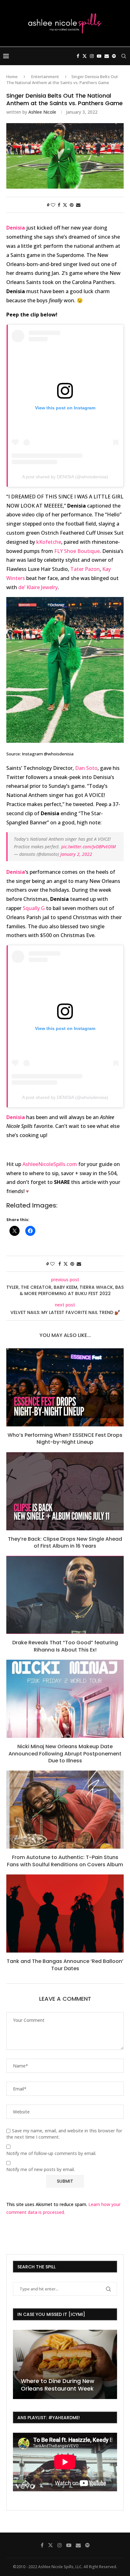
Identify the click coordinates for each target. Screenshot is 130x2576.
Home (12, 77)
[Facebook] (78, 56)
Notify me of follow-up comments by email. (51, 2153)
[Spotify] (114, 56)
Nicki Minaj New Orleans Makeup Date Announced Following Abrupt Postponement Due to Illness (65, 1754)
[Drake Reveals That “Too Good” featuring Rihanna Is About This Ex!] (65, 1595)
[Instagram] (92, 56)
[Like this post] (53, 205)
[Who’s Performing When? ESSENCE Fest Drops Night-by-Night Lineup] (65, 1387)
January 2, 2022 (76, 854)
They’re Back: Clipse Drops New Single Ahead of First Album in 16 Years (65, 1542)
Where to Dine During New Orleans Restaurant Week (58, 2385)
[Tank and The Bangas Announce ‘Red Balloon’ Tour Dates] (65, 1914)
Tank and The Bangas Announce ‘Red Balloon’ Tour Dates (65, 1965)
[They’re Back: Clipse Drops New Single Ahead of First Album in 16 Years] (65, 1491)
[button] (19, 2364)
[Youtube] (99, 56)
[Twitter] (85, 56)
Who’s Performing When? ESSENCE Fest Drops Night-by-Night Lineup (65, 1439)
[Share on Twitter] (65, 205)
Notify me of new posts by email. (41, 2169)
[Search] (124, 56)
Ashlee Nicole (42, 112)
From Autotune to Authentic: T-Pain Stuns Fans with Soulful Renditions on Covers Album (65, 1861)
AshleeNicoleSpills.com (50, 1164)
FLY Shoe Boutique (77, 551)
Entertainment (45, 77)
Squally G (34, 908)
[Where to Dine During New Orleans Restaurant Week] (65, 2364)
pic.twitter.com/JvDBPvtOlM (89, 847)
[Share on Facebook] (59, 205)
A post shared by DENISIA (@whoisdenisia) (65, 477)
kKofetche (49, 542)
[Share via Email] (78, 205)
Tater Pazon (85, 569)
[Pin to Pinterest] (72, 205)
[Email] (107, 56)
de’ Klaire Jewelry (38, 587)
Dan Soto (86, 768)
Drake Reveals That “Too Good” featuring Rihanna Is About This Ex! (65, 1646)
